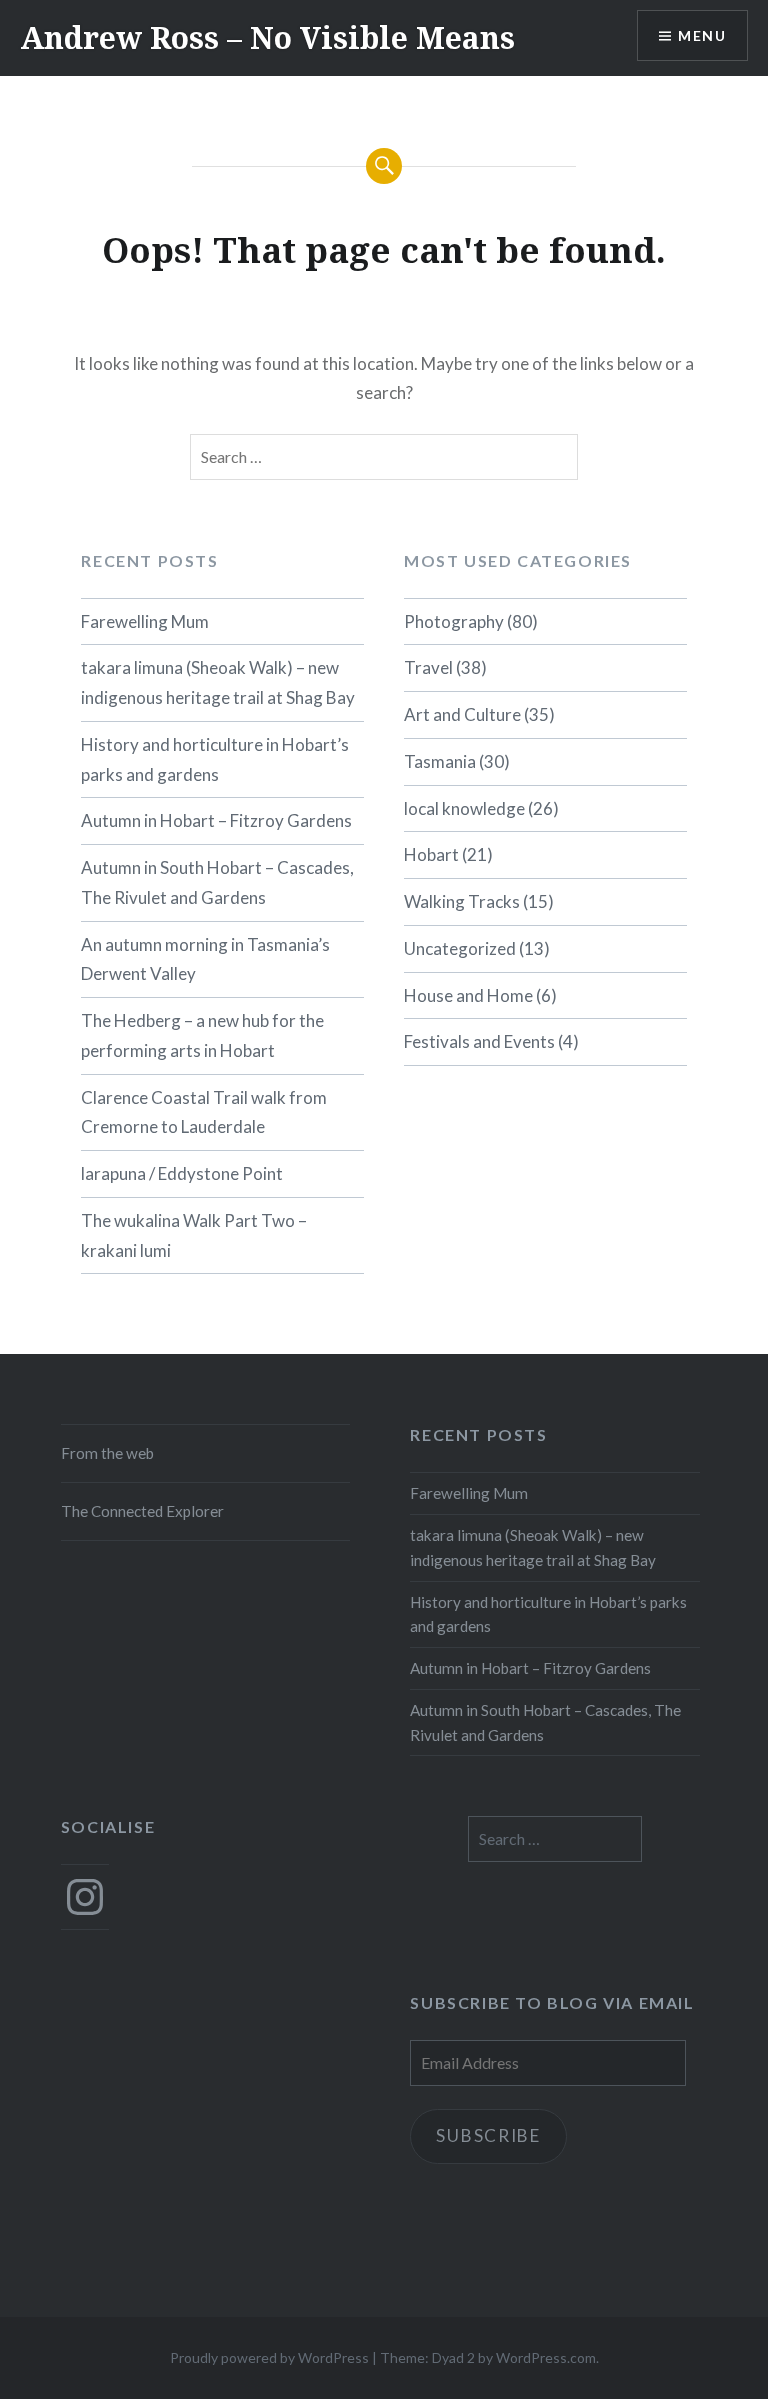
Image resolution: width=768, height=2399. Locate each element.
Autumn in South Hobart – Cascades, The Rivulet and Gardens (217, 882)
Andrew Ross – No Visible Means (267, 37)
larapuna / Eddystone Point (182, 1173)
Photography (454, 621)
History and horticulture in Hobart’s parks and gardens (215, 759)
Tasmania (440, 761)
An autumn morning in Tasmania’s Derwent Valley (205, 959)
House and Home (468, 995)
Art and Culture (462, 714)
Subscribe (488, 2135)
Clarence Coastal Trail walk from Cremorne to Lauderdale (204, 1112)
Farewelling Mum (145, 621)
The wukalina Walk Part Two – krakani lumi (194, 1235)
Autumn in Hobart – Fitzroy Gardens (216, 820)
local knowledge (464, 808)
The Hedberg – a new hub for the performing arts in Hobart (202, 1035)
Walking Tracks (462, 901)
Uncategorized (460, 948)
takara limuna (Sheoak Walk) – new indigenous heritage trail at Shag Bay (218, 682)
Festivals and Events (479, 1041)
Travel (428, 667)
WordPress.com (546, 2357)
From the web (107, 1453)
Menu (702, 35)
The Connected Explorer (142, 1511)
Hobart (431, 854)
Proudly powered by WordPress (269, 2357)
